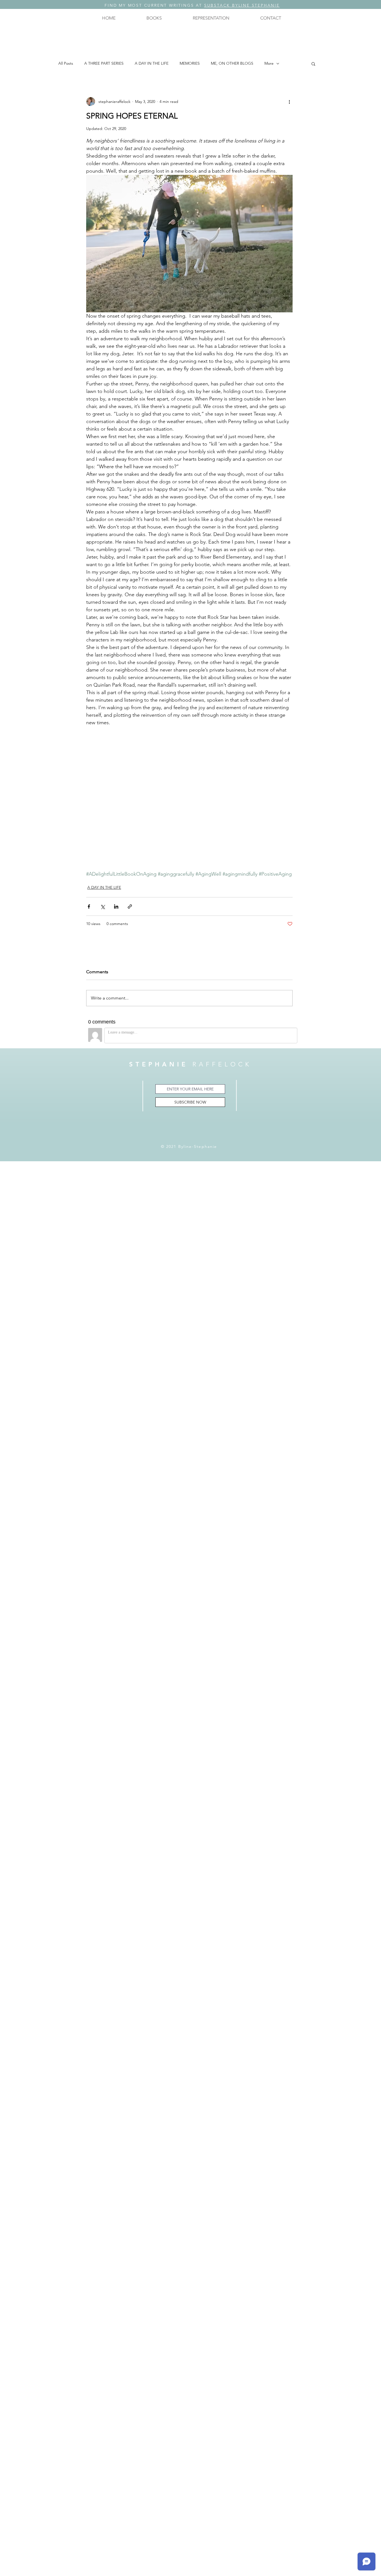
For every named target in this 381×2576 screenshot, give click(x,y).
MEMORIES (190, 63)
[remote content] (189, 802)
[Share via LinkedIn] (116, 906)
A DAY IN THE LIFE (152, 63)
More (269, 63)
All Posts (66, 63)
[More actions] (289, 102)
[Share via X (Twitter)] (103, 906)
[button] (154, 18)
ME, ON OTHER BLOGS (232, 63)
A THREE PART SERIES (104, 63)
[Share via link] (130, 906)
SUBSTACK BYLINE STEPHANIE (242, 5)
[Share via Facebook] (89, 906)
